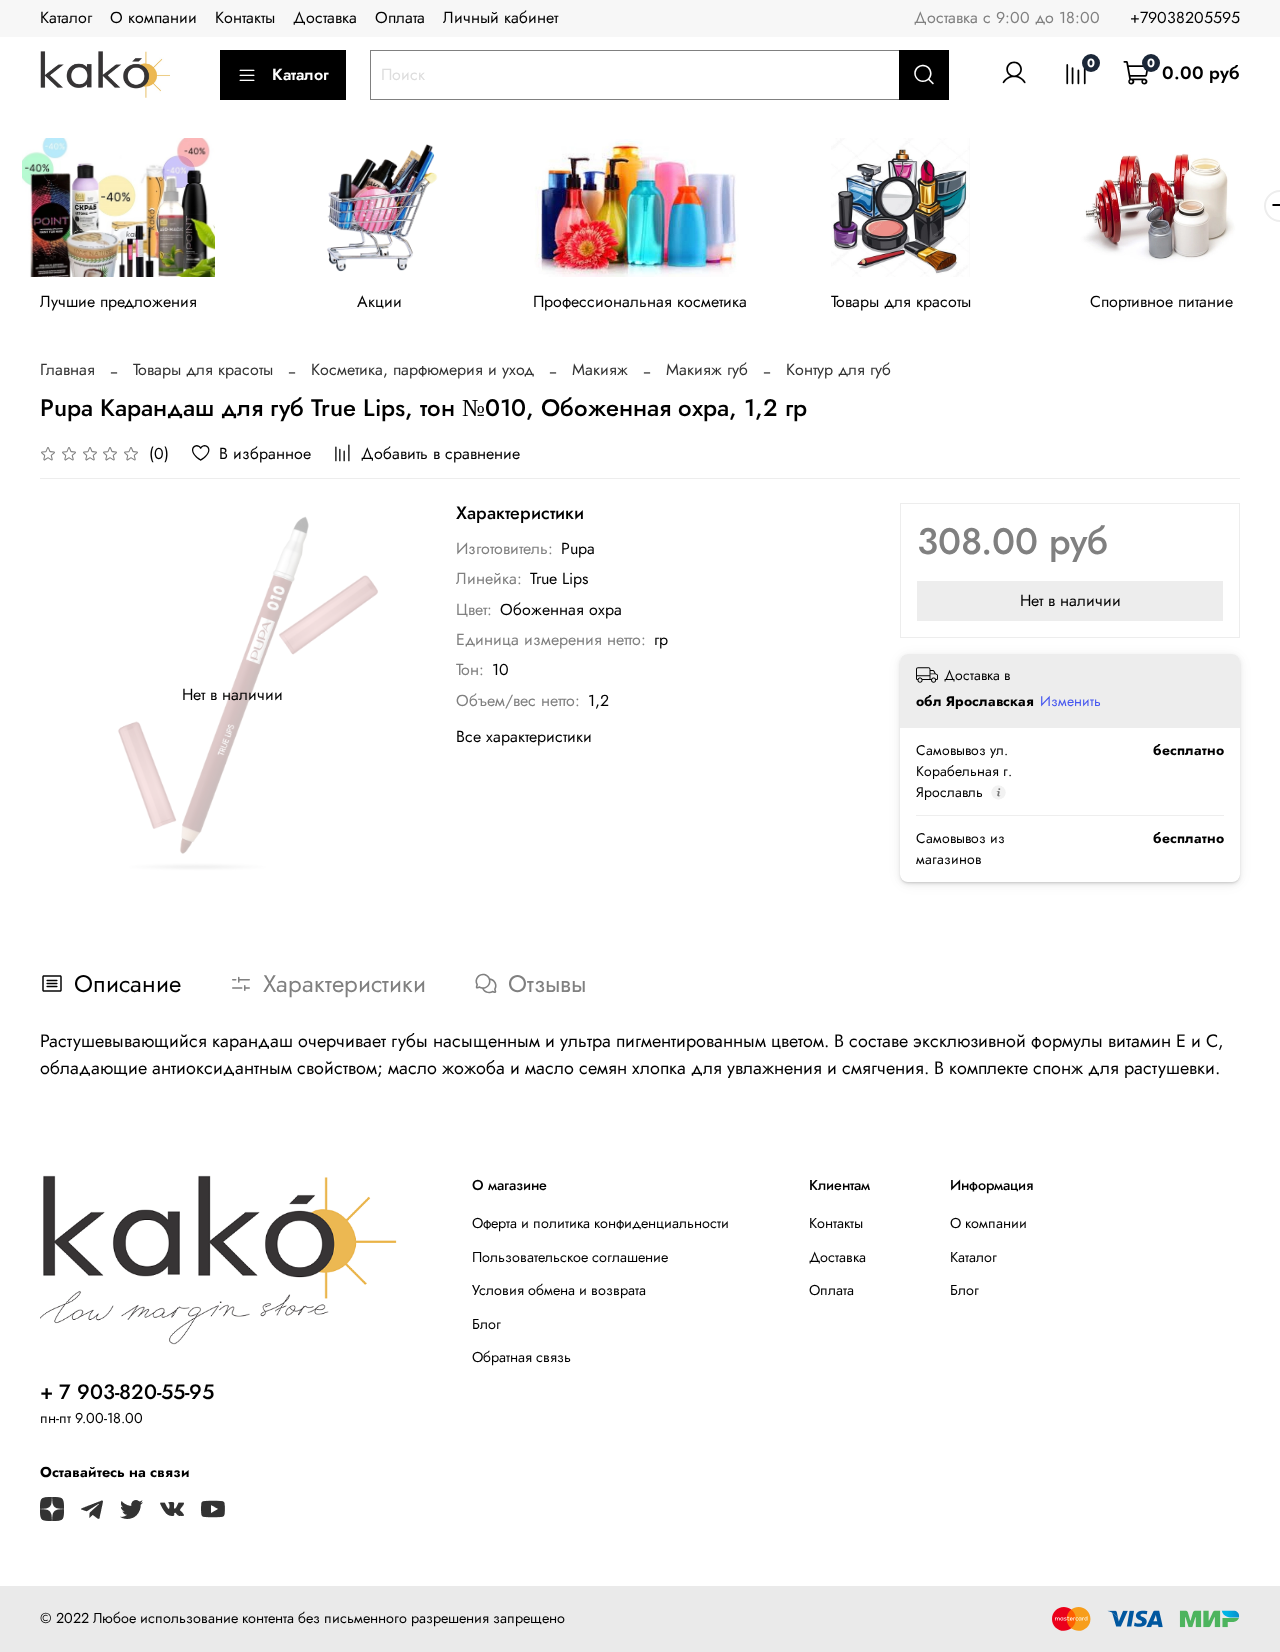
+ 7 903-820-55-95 (127, 1392)
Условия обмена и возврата (559, 1290)
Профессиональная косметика (640, 301)
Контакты (245, 17)
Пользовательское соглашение (570, 1257)
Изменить (1070, 701)
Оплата (400, 17)
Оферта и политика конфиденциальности (600, 1223)
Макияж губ (707, 369)
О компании (153, 17)
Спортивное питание (1161, 301)
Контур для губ (838, 369)
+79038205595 (1185, 17)
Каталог (66, 17)
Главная (67, 369)
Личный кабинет (500, 17)
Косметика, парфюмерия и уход (422, 369)
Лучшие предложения (118, 301)
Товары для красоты (901, 301)
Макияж (600, 369)
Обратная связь (521, 1357)
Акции (379, 301)
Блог (486, 1324)
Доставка (325, 17)
